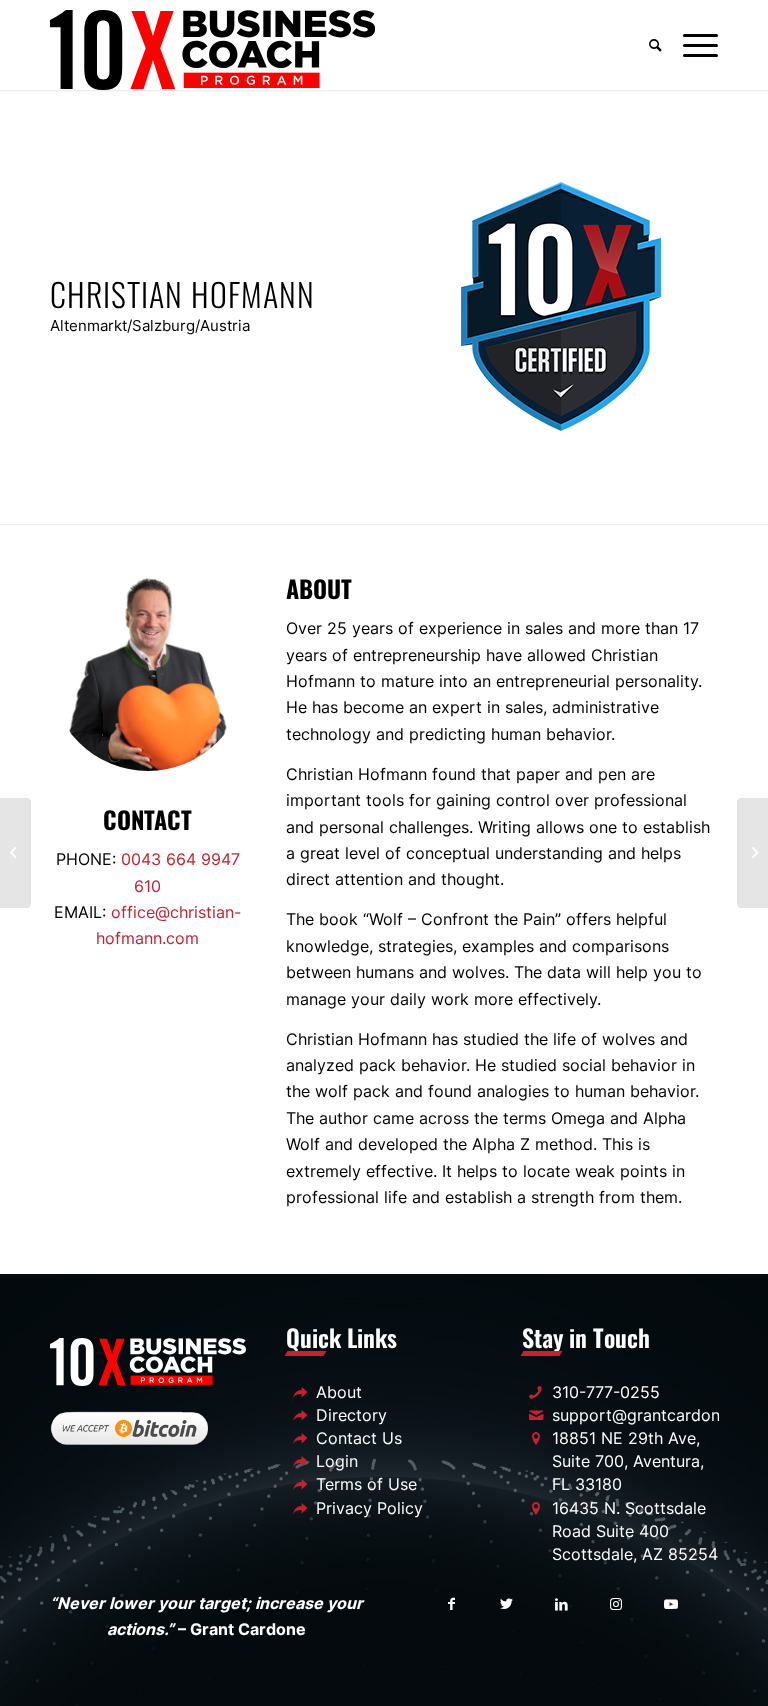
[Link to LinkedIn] (561, 1603)
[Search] (656, 45)
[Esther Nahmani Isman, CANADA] (15, 853)
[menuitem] (656, 45)
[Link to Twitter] (506, 1603)
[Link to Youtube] (671, 1603)
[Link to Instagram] (616, 1603)
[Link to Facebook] (451, 1603)
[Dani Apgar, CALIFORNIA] (752, 853)
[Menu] (695, 45)
